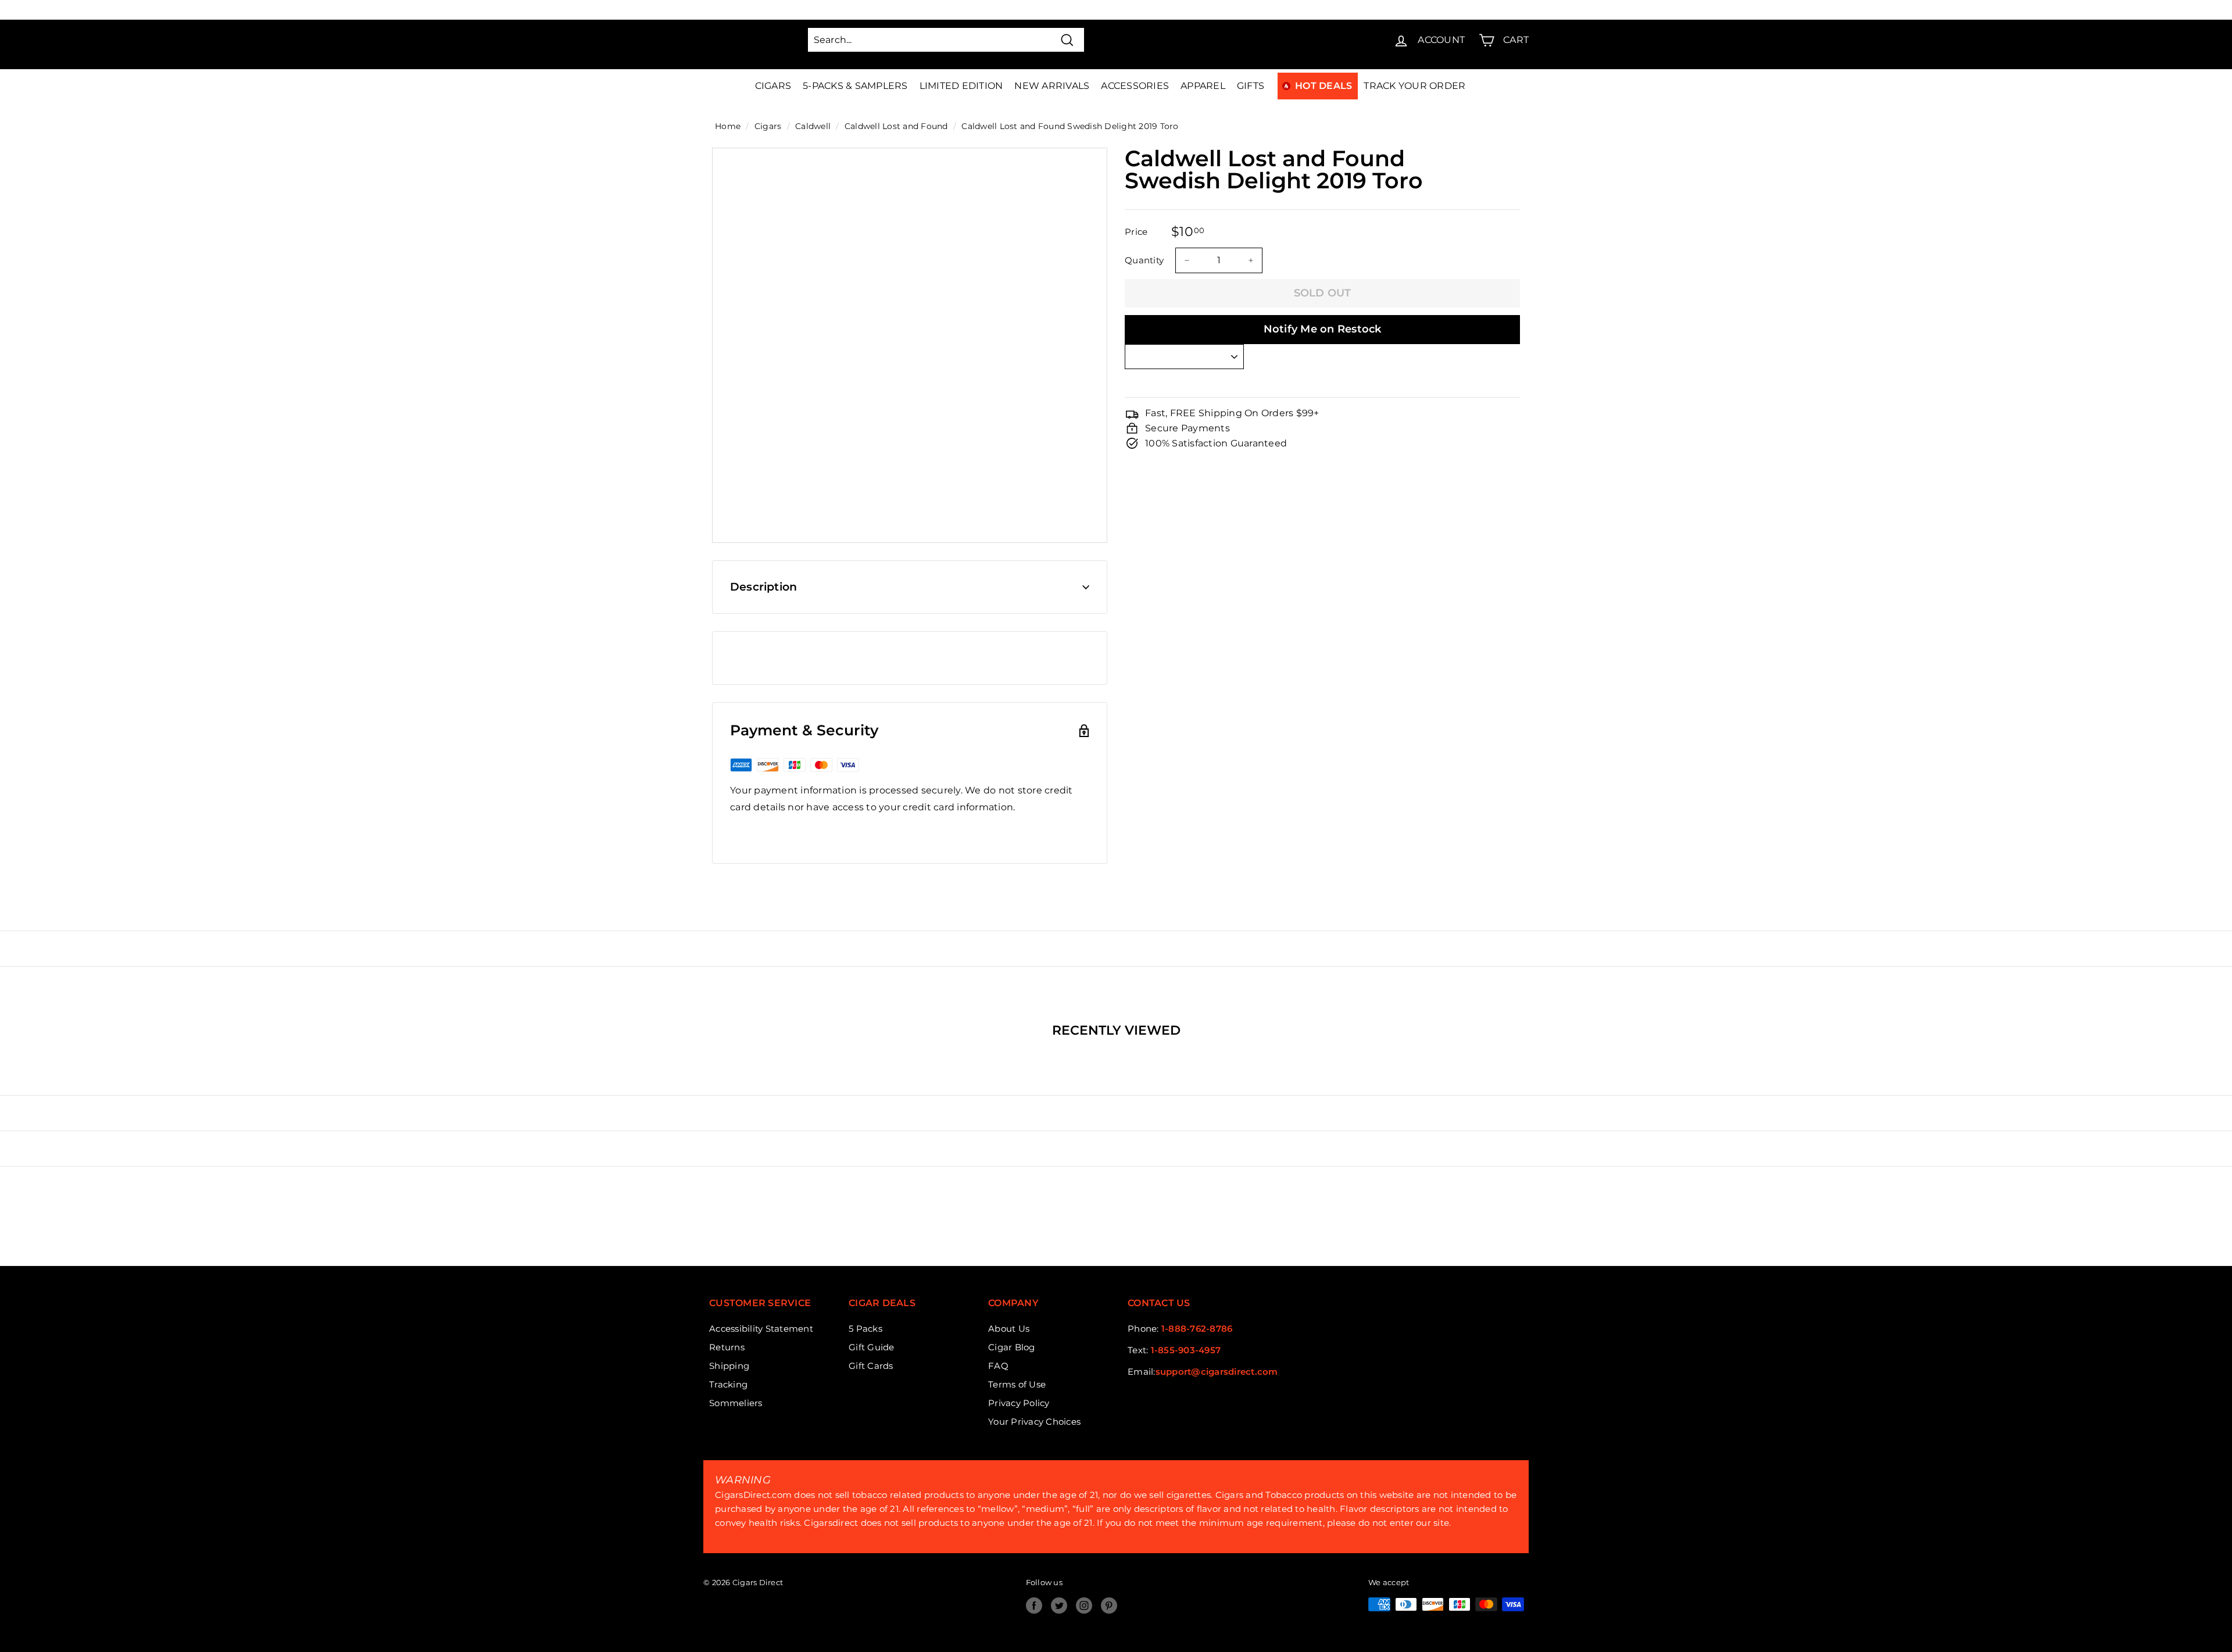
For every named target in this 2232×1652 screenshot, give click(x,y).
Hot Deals (1324, 86)
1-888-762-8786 (1197, 1329)
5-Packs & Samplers (855, 86)
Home (728, 126)
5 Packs (865, 1329)
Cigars (773, 86)
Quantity (1144, 260)
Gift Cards (871, 1366)
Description (763, 587)
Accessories (1135, 86)
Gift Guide (872, 1347)
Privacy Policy (1019, 1403)
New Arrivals (1052, 86)
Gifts (1251, 86)
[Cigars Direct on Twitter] (1059, 1605)
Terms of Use (1017, 1384)
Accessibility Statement (761, 1329)
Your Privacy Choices (1034, 1422)
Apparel (1203, 86)
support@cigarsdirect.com (1217, 1372)
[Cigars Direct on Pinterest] (1109, 1605)
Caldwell (813, 126)
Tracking (728, 1384)
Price (1136, 231)
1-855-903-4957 (1186, 1350)
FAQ (998, 1366)
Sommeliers (736, 1403)
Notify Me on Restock (1323, 329)
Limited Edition (961, 86)
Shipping (729, 1366)
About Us (1009, 1329)
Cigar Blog (1012, 1347)
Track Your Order (1414, 86)
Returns (727, 1347)
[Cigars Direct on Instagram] (1084, 1605)
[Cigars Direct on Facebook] (1034, 1605)
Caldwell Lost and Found (896, 126)
